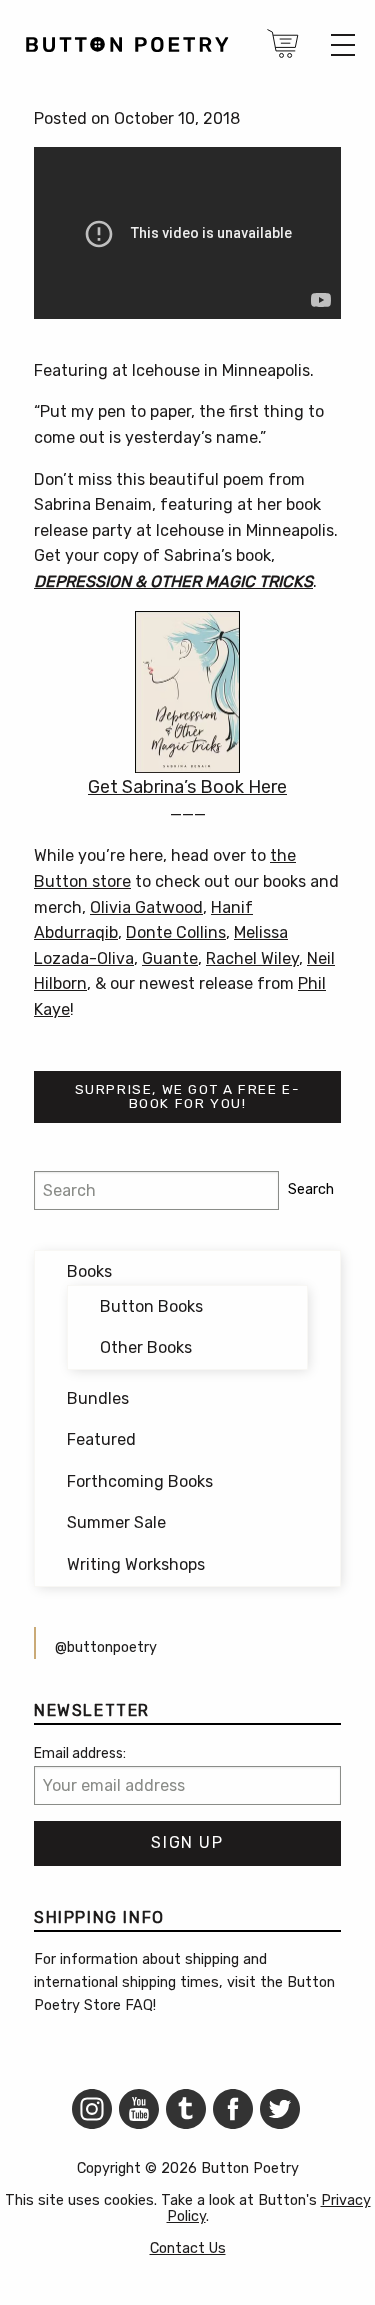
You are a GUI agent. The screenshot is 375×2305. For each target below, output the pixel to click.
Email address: (80, 1753)
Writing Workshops (136, 1564)
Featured (101, 1439)
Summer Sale (116, 1522)
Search (311, 1189)
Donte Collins (176, 932)
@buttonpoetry (106, 1647)
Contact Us (188, 2248)
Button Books (151, 1306)
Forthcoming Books (140, 1481)
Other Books (146, 1347)
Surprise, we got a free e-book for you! (188, 1096)
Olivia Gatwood (146, 907)
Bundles (98, 1398)
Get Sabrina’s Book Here (187, 787)
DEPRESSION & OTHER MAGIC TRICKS (173, 581)
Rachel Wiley (252, 958)
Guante (170, 958)
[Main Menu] (343, 45)
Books (89, 1271)
